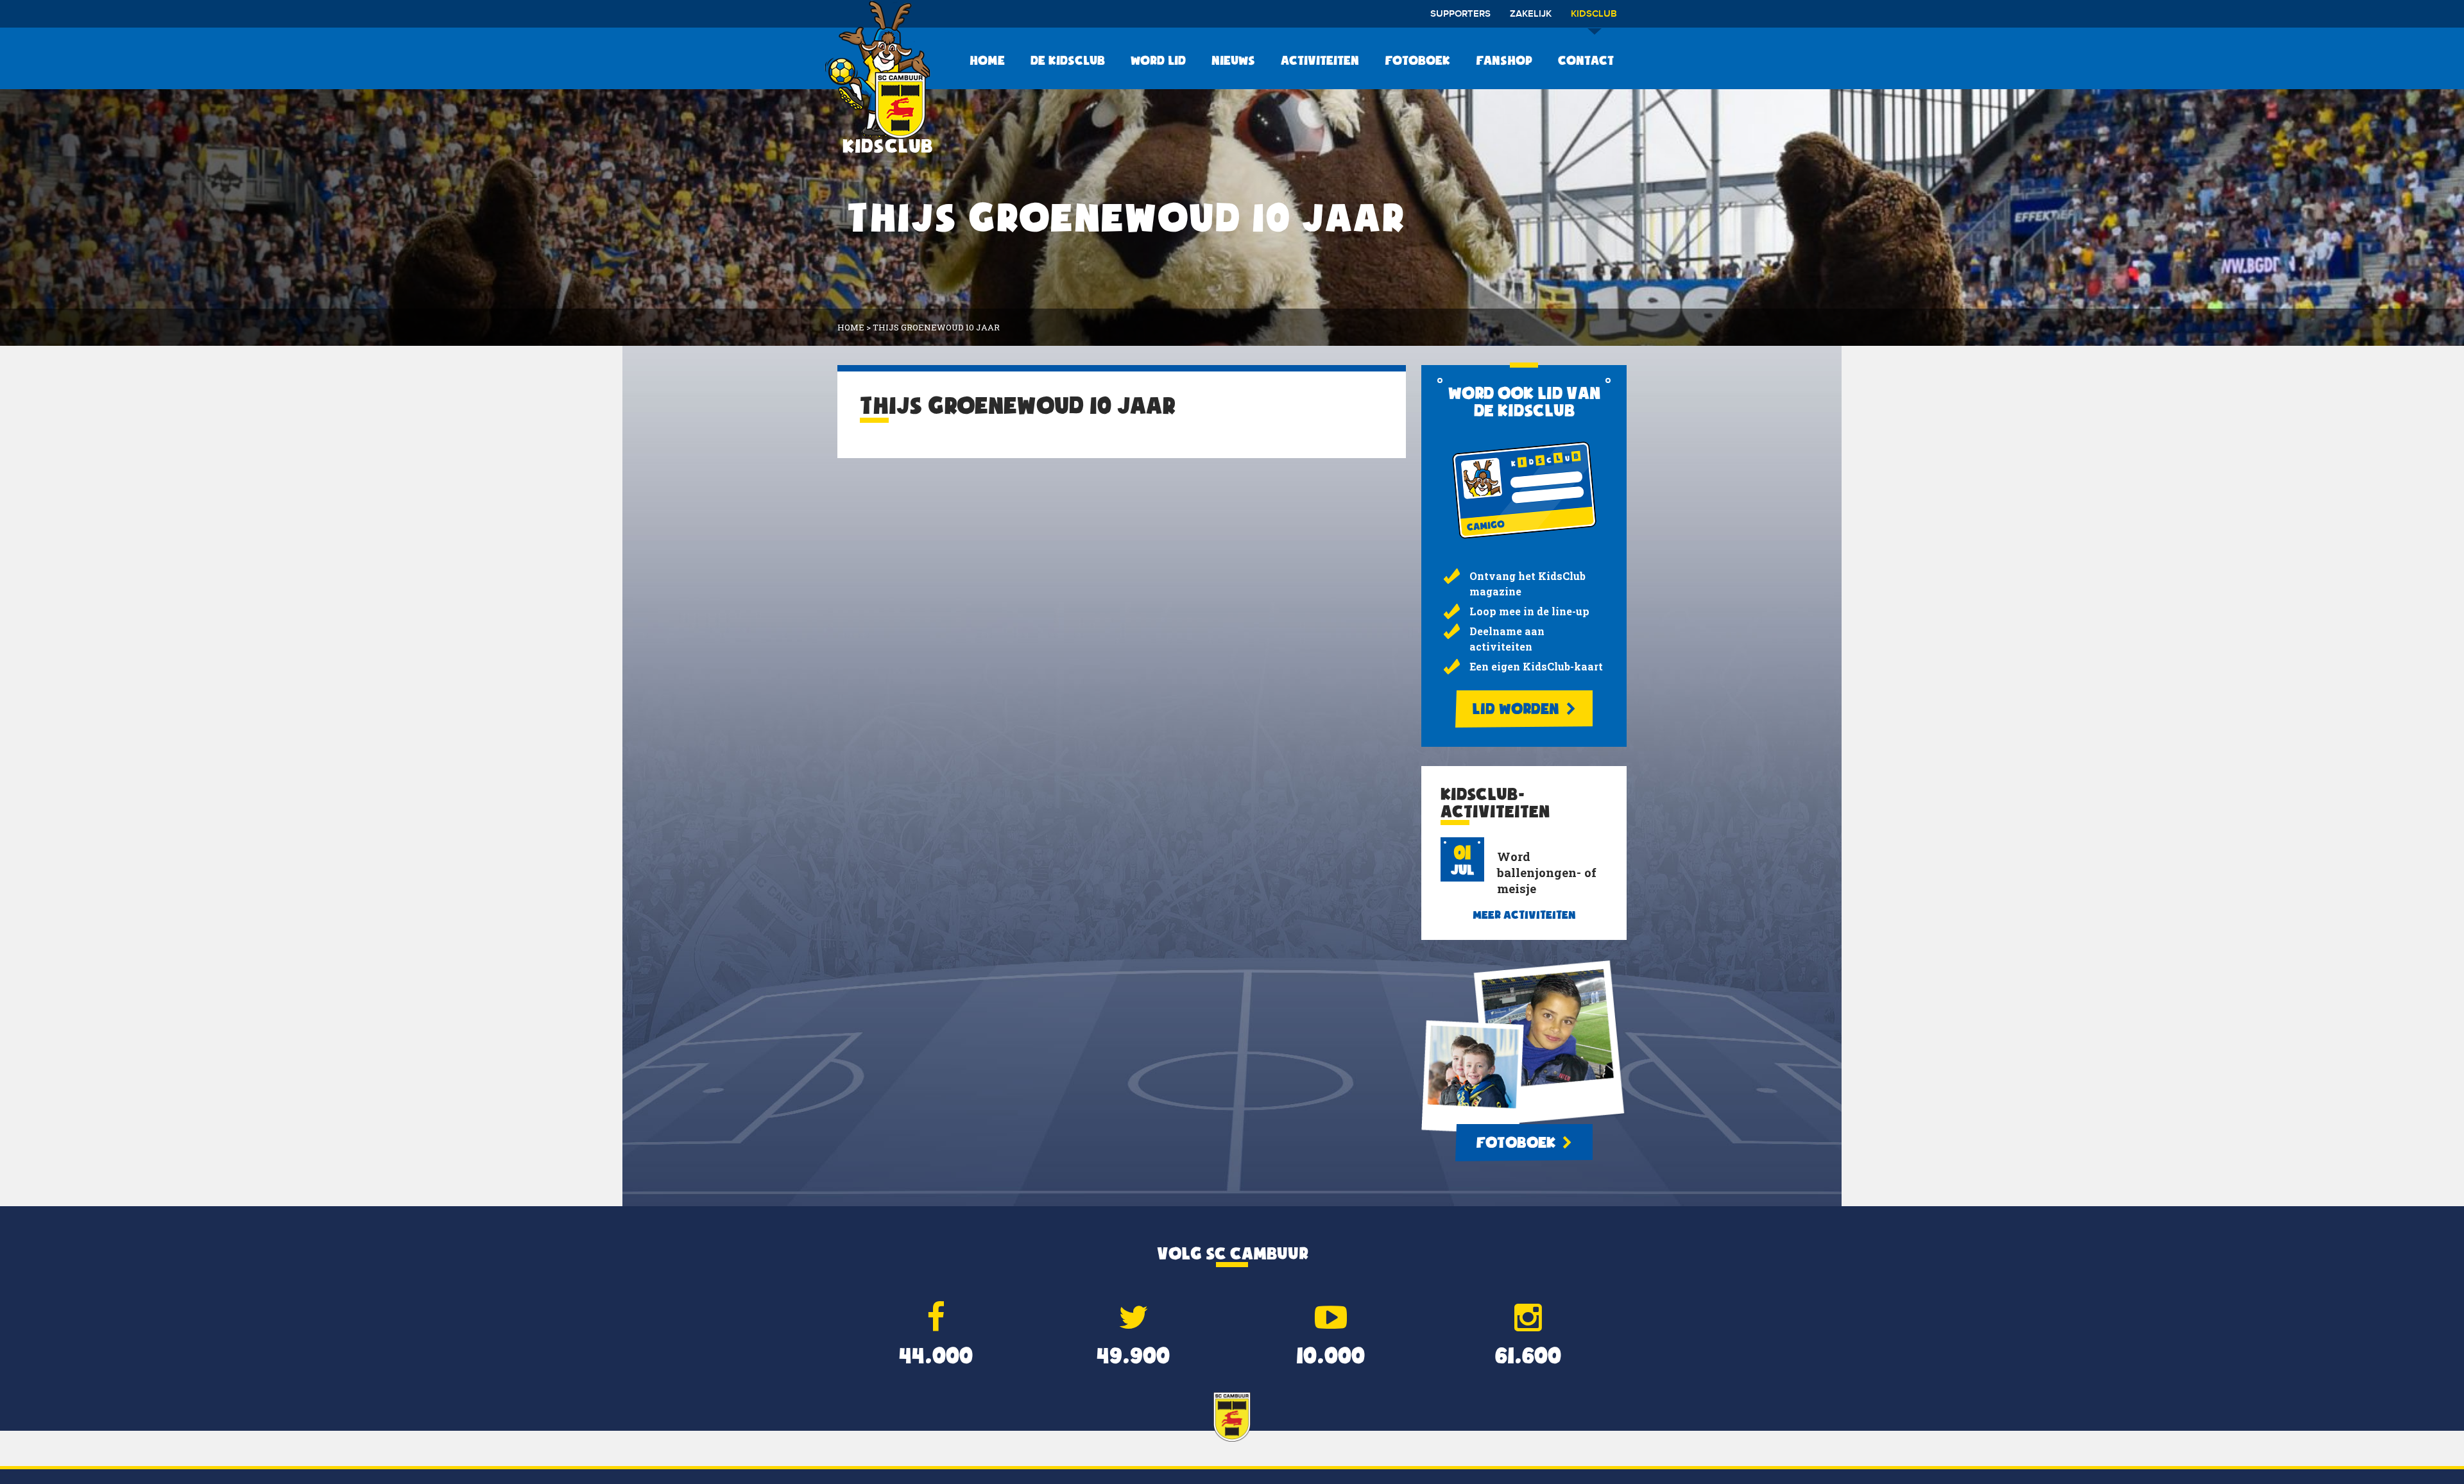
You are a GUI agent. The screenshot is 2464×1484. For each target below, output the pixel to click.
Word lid (1158, 60)
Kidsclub (1594, 14)
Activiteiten (1320, 60)
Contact (1586, 60)
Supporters (1460, 14)
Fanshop (1504, 60)
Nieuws (1233, 60)
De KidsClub (1068, 60)
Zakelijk (1531, 14)
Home (987, 60)
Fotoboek (1417, 60)
